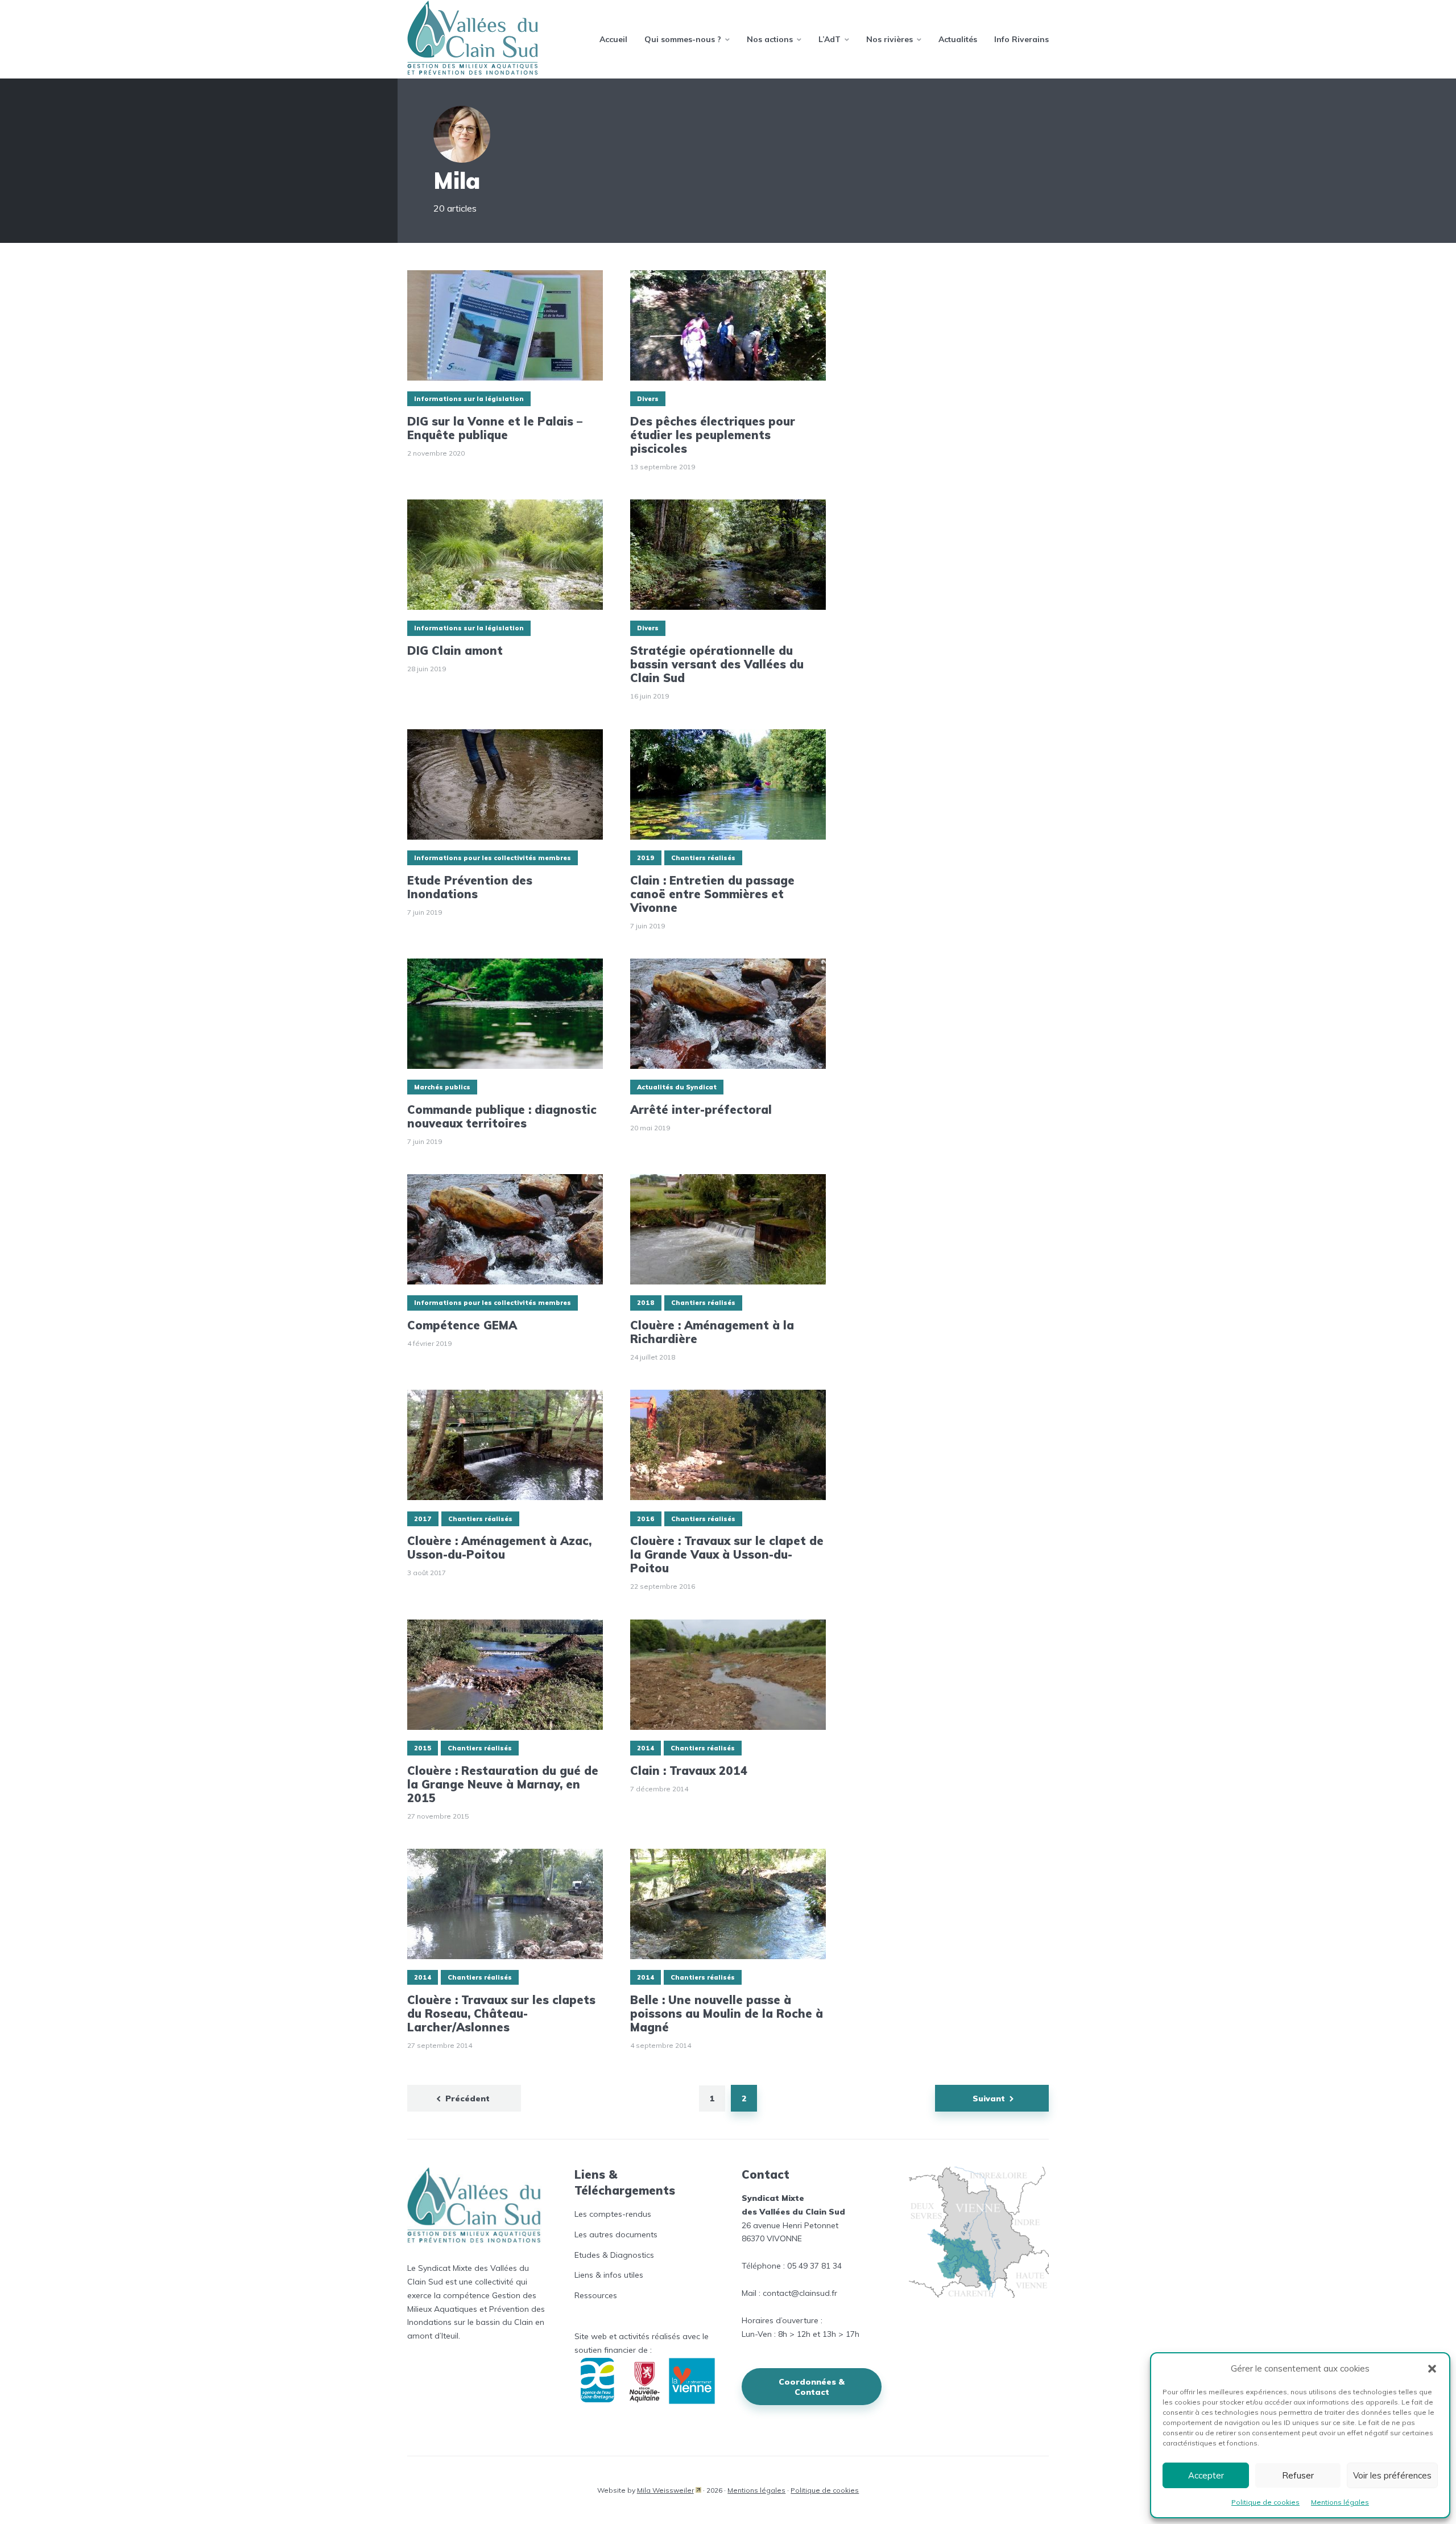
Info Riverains (1021, 39)
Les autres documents (616, 2234)
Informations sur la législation (469, 399)
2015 (423, 1748)
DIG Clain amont (455, 651)
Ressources (596, 2295)
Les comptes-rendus (613, 2214)
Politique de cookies (1265, 2502)
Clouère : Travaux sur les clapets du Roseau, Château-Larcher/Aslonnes (501, 2014)
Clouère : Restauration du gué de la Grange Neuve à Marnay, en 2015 (503, 1784)
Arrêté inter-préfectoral (701, 1110)
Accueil (613, 39)
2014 (646, 1748)
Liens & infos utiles (609, 2275)
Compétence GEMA (462, 1325)
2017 (423, 1519)
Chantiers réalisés (703, 858)
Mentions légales (1340, 2502)
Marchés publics (442, 1087)
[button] (1432, 2369)
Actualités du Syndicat (677, 1087)
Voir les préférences (1392, 2475)
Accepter (1206, 2475)
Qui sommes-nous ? (683, 39)
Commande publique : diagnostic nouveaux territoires (502, 1117)
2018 (646, 1303)
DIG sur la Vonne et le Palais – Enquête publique (495, 428)
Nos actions (770, 39)
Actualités (958, 39)
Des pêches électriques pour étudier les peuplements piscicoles (713, 435)
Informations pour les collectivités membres (493, 858)
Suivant (989, 2098)
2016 (646, 1519)
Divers (648, 399)
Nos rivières (890, 39)
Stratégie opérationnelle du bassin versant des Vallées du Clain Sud (717, 664)
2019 (646, 858)
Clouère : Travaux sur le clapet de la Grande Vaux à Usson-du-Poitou (727, 1555)
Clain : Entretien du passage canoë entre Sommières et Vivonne (712, 894)
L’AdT (830, 39)
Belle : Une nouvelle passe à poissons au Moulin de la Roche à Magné (727, 2014)
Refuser (1298, 2475)
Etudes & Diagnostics (614, 2255)
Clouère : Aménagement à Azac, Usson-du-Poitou (499, 1548)
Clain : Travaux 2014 (689, 1771)
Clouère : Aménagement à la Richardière (712, 1332)
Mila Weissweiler (665, 2490)
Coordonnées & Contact (812, 2387)
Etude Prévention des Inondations (470, 887)
